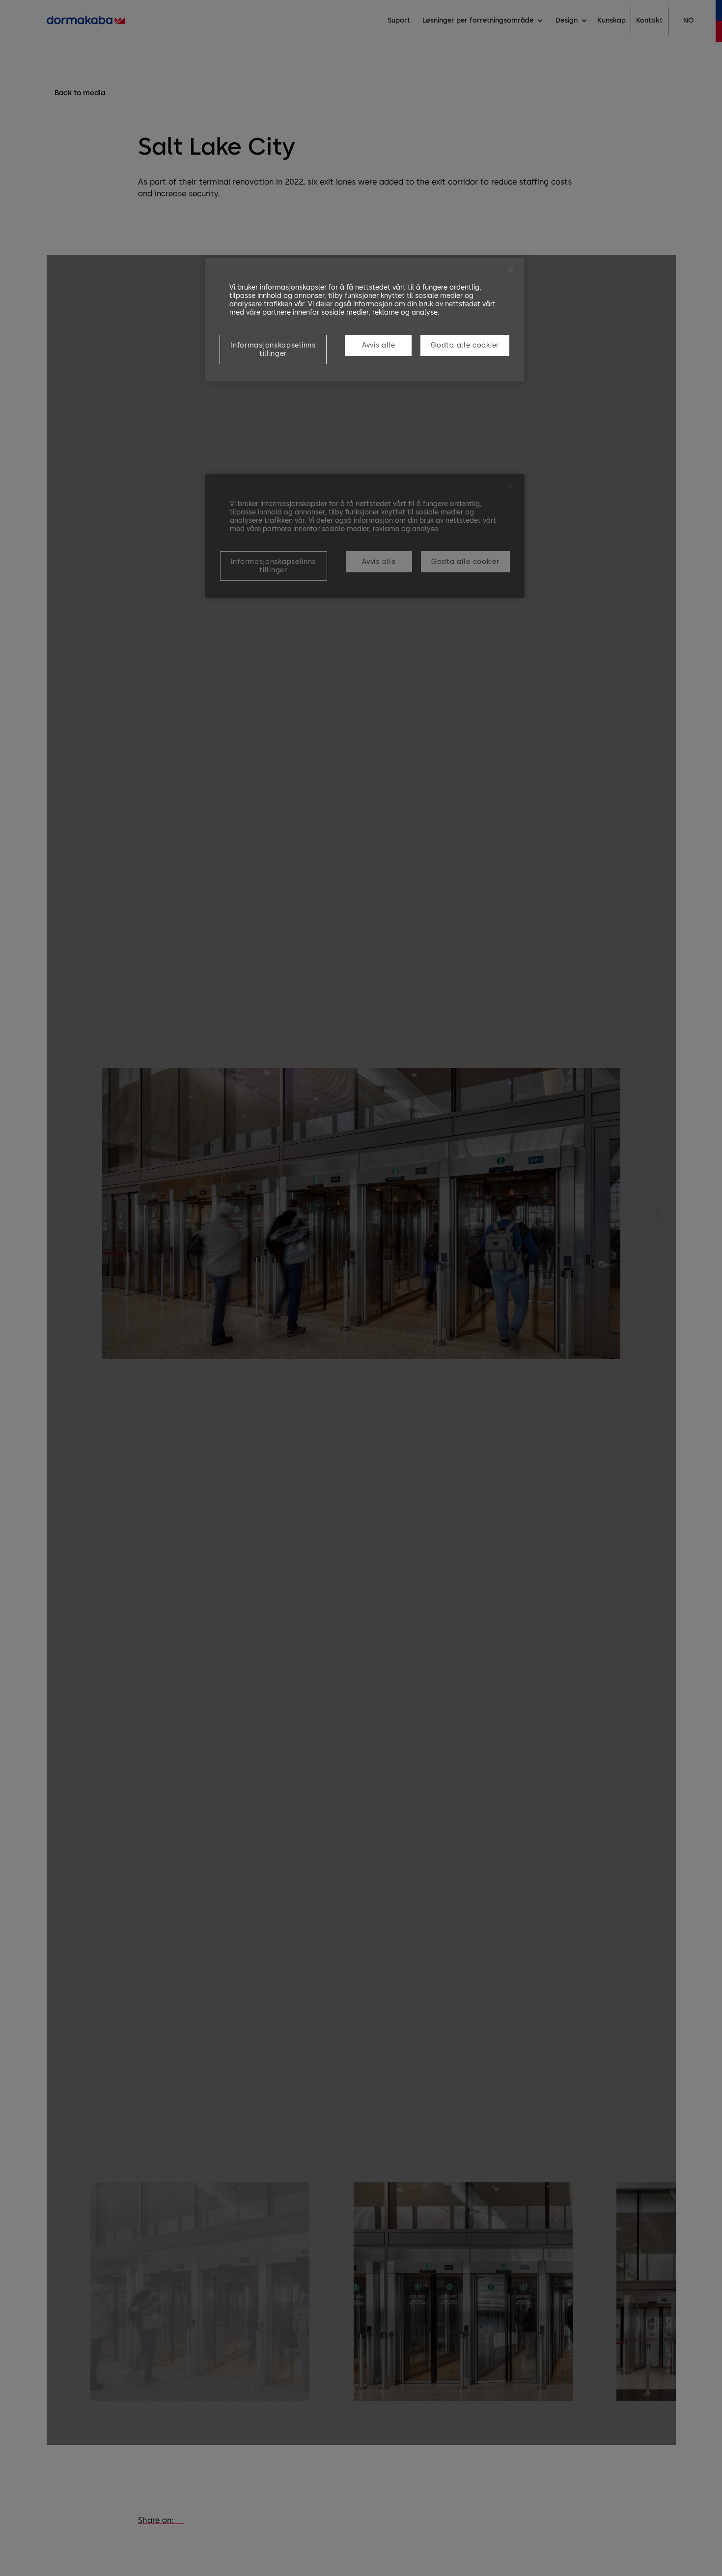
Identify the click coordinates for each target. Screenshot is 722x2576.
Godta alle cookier (465, 345)
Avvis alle (379, 345)
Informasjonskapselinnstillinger (273, 349)
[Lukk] (510, 269)
